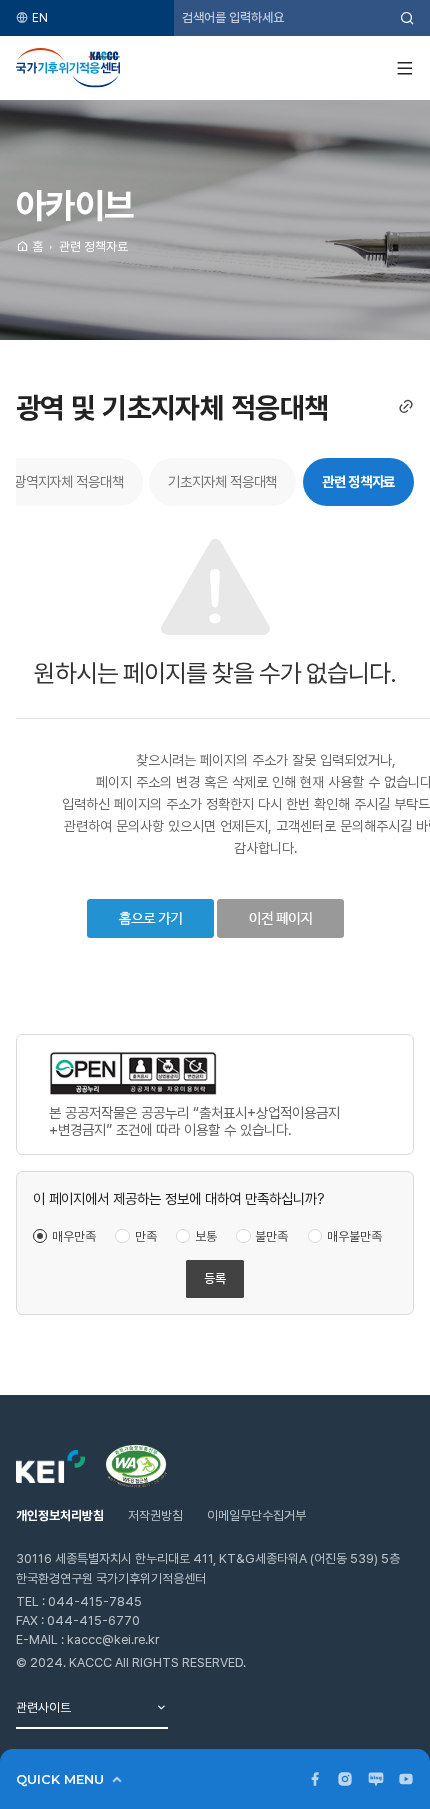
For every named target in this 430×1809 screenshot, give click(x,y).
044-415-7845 (95, 1601)
